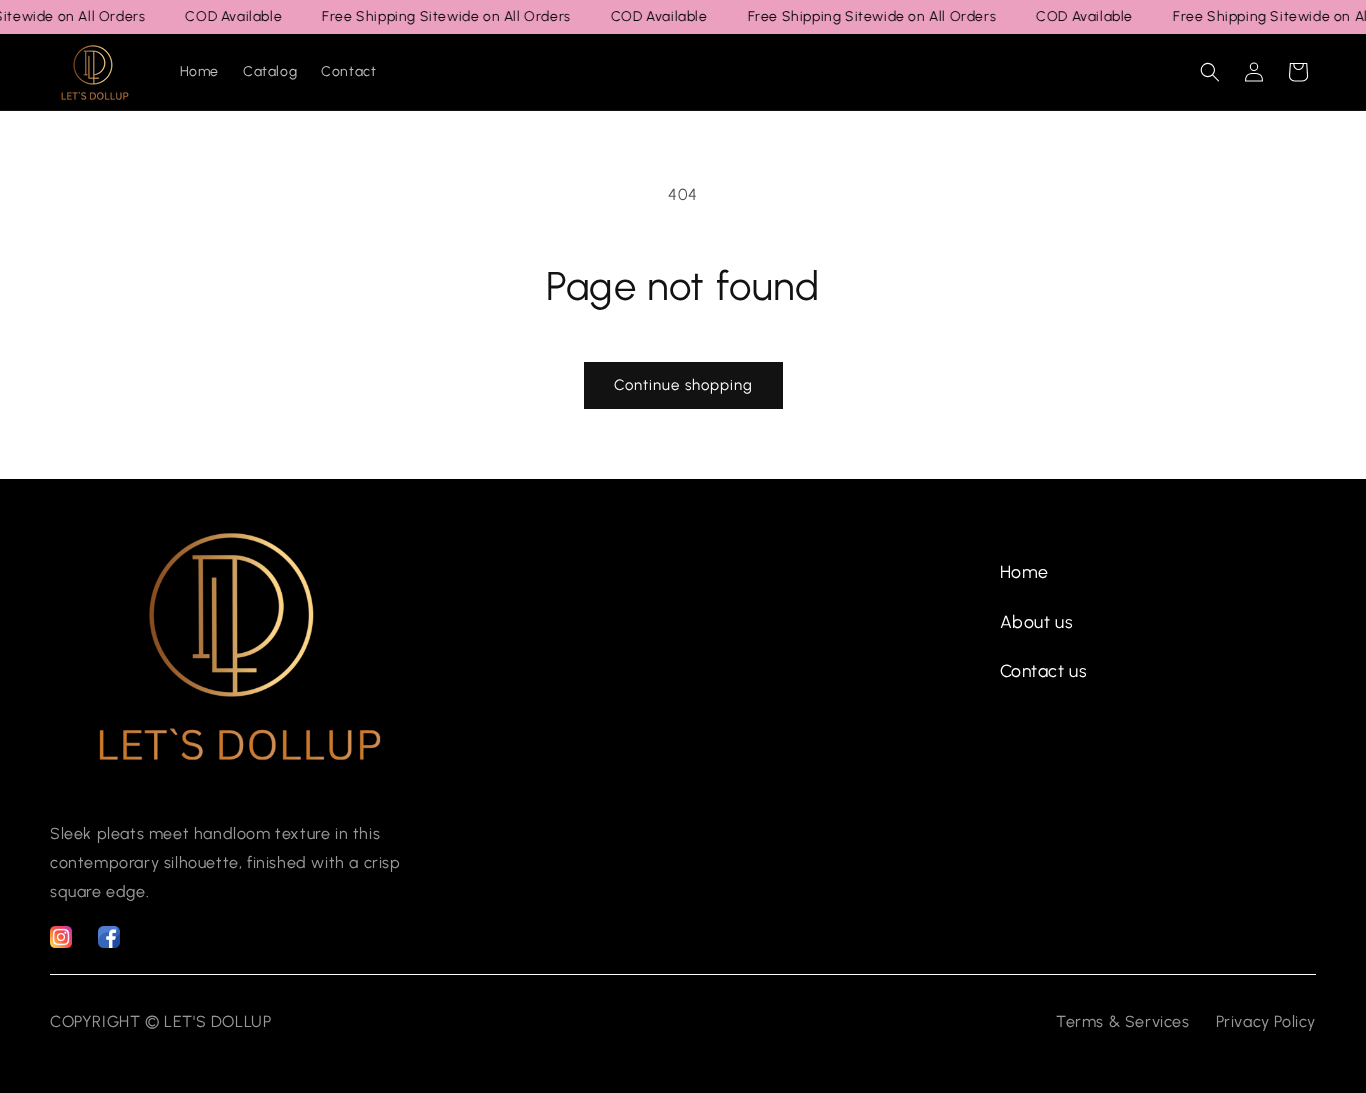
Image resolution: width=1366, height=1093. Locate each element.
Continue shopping (683, 385)
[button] (1210, 72)
